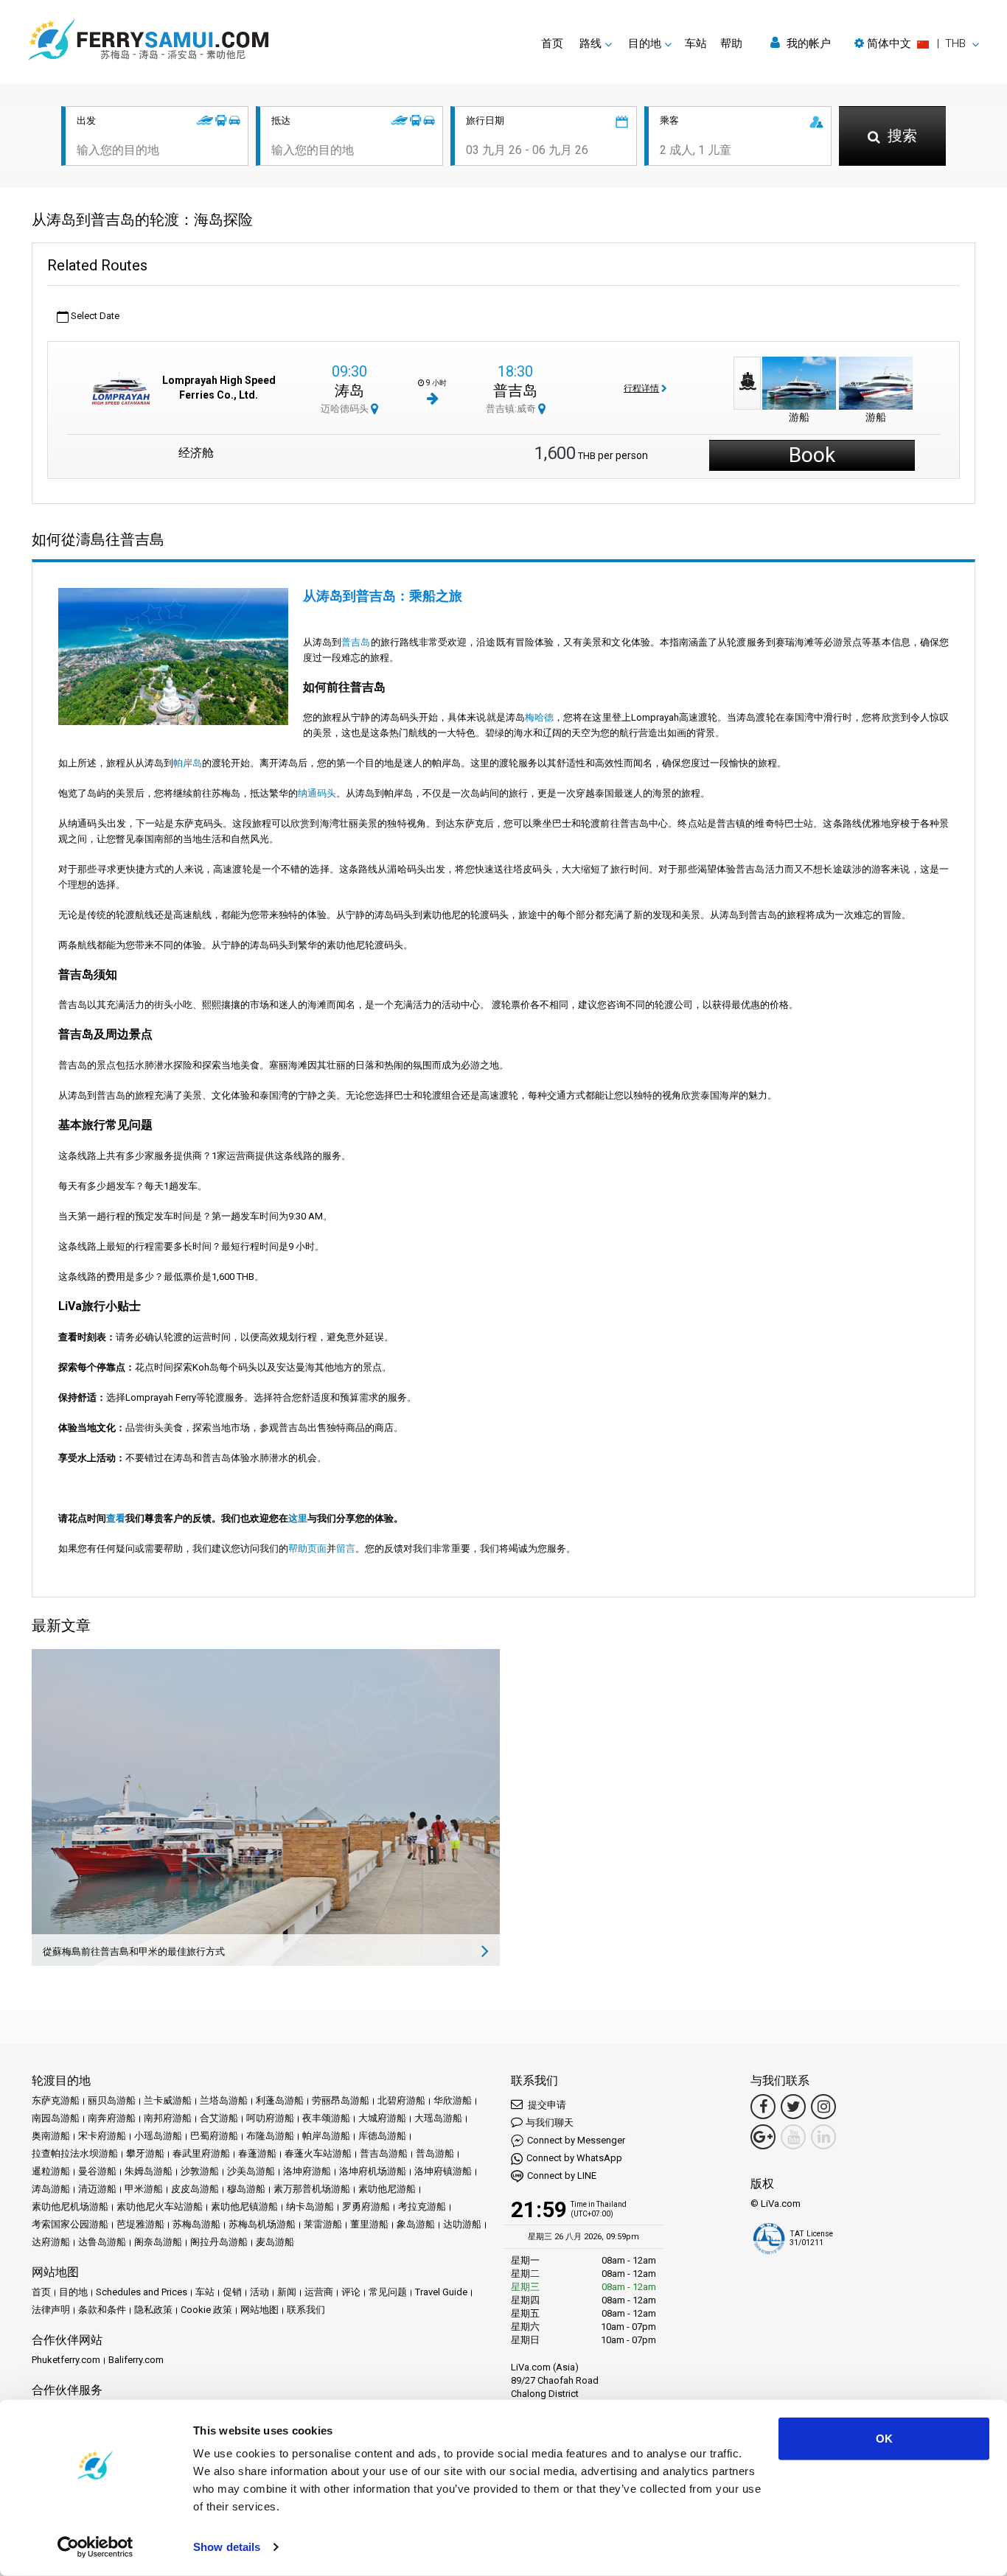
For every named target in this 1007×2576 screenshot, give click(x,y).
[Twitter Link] (793, 2107)
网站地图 (259, 2310)
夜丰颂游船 (326, 2118)
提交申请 (546, 2105)
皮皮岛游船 (195, 2189)
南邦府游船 (168, 2118)
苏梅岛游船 (196, 2224)
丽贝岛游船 (112, 2100)
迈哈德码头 (346, 409)
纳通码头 (317, 793)
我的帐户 (807, 43)
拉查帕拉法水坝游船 (75, 2153)
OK (884, 2439)
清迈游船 (97, 2189)
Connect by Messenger (576, 2140)
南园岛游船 (56, 2118)
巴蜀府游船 (214, 2136)
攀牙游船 (145, 2153)
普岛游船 (435, 2153)
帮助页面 (307, 1548)
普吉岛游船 (384, 2153)
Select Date (94, 316)
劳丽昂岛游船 (341, 2100)
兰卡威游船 (168, 2100)
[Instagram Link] (823, 2107)
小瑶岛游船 (158, 2136)
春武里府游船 (201, 2153)
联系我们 (306, 2310)
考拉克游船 (422, 2206)
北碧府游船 (401, 2100)
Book (812, 455)
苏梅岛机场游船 (262, 2224)
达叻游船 (462, 2224)
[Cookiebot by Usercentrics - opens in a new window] (95, 2547)
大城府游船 (382, 2118)
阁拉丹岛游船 (219, 2242)
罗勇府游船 (366, 2206)
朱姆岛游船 (149, 2171)
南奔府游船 (112, 2118)
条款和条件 (102, 2310)
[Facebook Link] (763, 2107)
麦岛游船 (275, 2242)
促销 (232, 2292)
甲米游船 (144, 2189)
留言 (346, 1548)
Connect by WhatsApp (574, 2158)
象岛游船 (416, 2224)
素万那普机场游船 (312, 2189)
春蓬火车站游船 (318, 2153)
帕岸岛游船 (326, 2136)
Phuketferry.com (66, 2360)
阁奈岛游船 (158, 2242)
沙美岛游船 (251, 2171)
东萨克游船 (56, 2100)
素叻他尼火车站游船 (160, 2206)
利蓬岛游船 (280, 2100)
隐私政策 (153, 2310)
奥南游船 (51, 2136)
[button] (917, 43)
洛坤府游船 (307, 2171)
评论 (351, 2292)
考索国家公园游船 (70, 2224)
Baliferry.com (136, 2360)
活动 (259, 2292)
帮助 (731, 43)
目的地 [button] (645, 43)
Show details (227, 2547)
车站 (696, 43)
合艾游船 (219, 2118)
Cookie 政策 (206, 2310)
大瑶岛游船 (438, 2118)
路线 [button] (590, 43)
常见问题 (388, 2292)
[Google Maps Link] (763, 2137)
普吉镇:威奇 (512, 409)
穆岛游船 (246, 2189)
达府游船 (51, 2242)
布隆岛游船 (270, 2136)
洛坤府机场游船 (373, 2171)
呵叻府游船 (270, 2118)
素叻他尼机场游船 (70, 2206)
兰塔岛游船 (224, 2100)
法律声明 (51, 2310)
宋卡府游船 (102, 2136)
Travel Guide (441, 2292)
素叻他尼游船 (387, 2189)
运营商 (319, 2292)
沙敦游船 (200, 2171)
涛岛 (349, 391)
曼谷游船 (97, 2171)
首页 (552, 43)
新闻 (287, 2292)
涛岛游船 (51, 2189)
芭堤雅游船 (140, 2224)
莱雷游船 (323, 2224)
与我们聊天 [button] (550, 2122)
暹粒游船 (51, 2171)
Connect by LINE (562, 2176)
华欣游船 (453, 2100)
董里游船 (369, 2224)
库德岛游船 (382, 2136)
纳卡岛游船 (310, 2206)
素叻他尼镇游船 (244, 2206)
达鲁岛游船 (102, 2242)
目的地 (73, 2292)
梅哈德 (539, 717)
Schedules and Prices (142, 2292)
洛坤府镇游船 (443, 2171)
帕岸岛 (188, 763)
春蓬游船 (257, 2153)
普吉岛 (515, 391)
